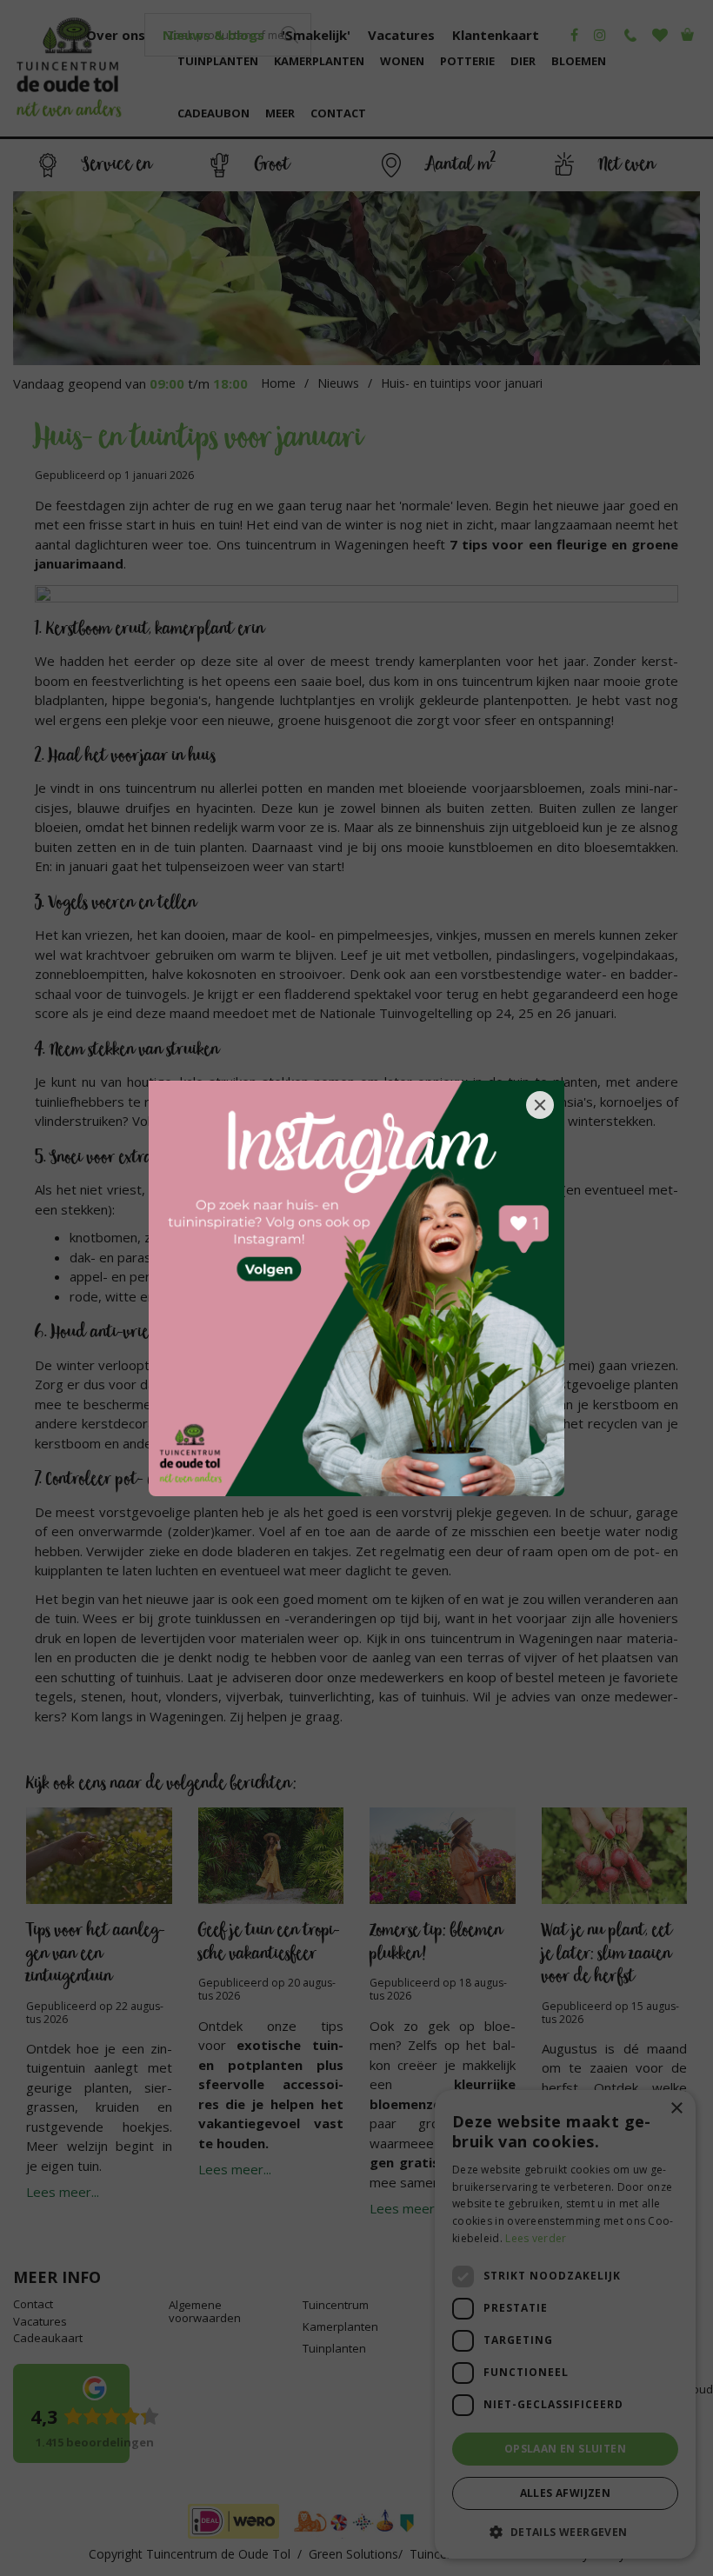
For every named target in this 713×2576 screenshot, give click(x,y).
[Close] (540, 1105)
